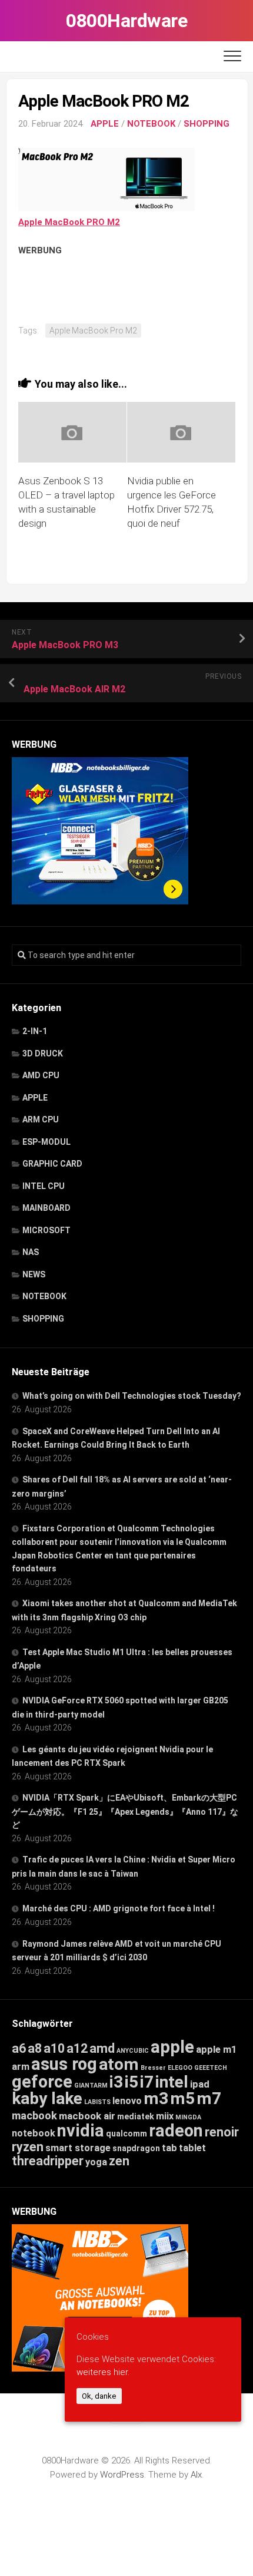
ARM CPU (41, 1119)
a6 (19, 2048)
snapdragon (136, 2148)
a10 (54, 2048)
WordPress (122, 2475)
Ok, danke (99, 2396)
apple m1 (217, 2049)
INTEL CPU (44, 1186)
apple (172, 2047)
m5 (182, 2098)
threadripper (48, 2161)
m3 (156, 2098)
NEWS (34, 1274)
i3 (116, 2082)
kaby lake (47, 2098)
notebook (34, 2133)
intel (172, 2082)
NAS (31, 1252)
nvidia (81, 2131)
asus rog (64, 2064)
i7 (147, 2082)
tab (169, 2148)
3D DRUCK (43, 1053)
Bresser (153, 2068)
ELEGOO (180, 2068)
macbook (34, 2116)
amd (102, 2048)
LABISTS (97, 2102)
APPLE (105, 124)
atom (119, 2064)
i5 (132, 2082)
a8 (35, 2048)
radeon (176, 2131)
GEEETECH (211, 2068)
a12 (77, 2048)
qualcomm (126, 2134)
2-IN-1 (35, 1031)
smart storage (78, 2148)
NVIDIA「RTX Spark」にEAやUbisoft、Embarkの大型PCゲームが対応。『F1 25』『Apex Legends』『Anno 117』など (125, 1811)
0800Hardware (126, 21)
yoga (96, 2162)
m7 (209, 2098)
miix (165, 2116)
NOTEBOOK (151, 124)
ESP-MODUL (46, 1142)
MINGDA (188, 2117)
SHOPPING (207, 124)
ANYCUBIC (133, 2051)
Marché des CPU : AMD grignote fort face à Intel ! (119, 1908)
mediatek (136, 2116)
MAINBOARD (46, 1208)
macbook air (87, 2116)
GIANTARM (91, 2085)
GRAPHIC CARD (52, 1164)
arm (21, 2067)
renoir (222, 2132)
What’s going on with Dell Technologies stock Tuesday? (132, 1396)
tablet (192, 2148)
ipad (200, 2084)
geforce (42, 2082)
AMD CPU (41, 1075)
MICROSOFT (46, 1230)
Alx (196, 2475)
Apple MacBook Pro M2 (93, 331)
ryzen (28, 2147)
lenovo (127, 2101)
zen (119, 2161)
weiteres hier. (103, 2372)
